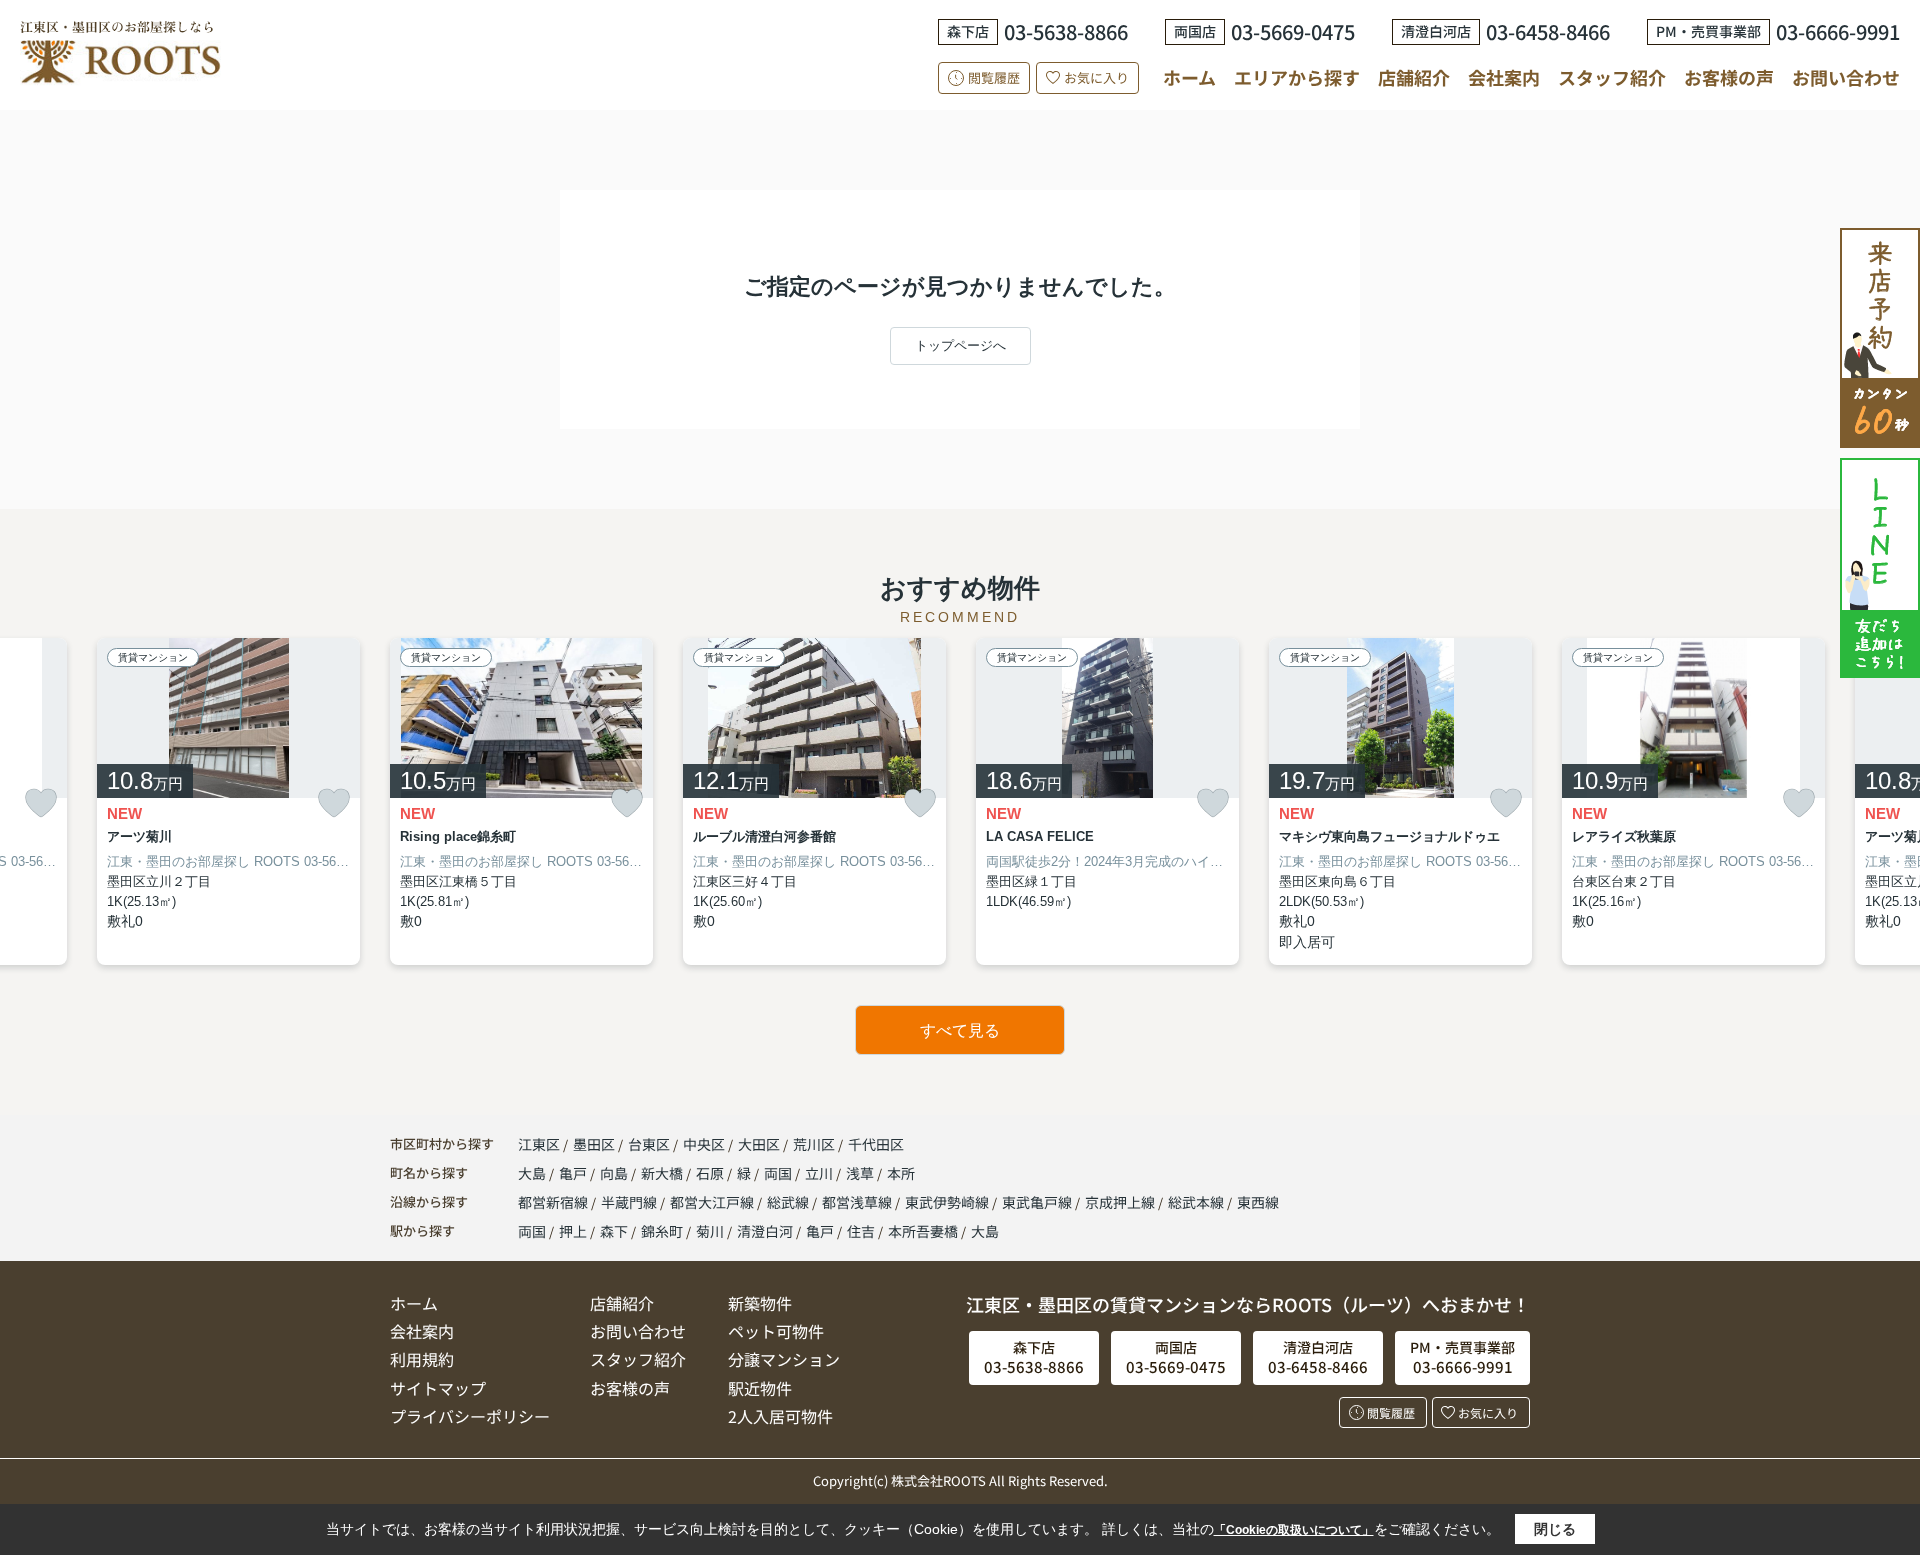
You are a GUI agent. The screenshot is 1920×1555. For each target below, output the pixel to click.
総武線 (789, 1202)
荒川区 (814, 1144)
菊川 (710, 1231)
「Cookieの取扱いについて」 (1294, 1530)
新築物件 (760, 1303)
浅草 (861, 1173)
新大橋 (663, 1173)
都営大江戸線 (713, 1202)
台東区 (649, 1144)
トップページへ (960, 345)
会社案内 (1504, 77)
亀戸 (574, 1173)
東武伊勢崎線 (948, 1202)
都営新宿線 (554, 1202)
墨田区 (594, 1144)
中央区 (704, 1144)
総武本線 (1197, 1202)
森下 (614, 1231)
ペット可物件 (776, 1331)
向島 (615, 1173)
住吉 (861, 1231)
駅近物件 (760, 1388)
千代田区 (876, 1144)
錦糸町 (662, 1231)
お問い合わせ (1846, 77)
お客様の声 (1729, 77)
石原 (711, 1173)
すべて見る (960, 1030)
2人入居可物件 (780, 1416)
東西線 (1258, 1202)
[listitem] (521, 802)
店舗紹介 (1414, 77)
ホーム (1189, 77)
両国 (779, 1173)
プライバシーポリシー (470, 1416)
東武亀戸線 (1038, 1202)
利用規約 (422, 1359)
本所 (901, 1173)
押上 (573, 1231)
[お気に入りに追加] (41, 803)
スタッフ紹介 (1612, 77)
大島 (533, 1173)
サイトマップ (438, 1388)
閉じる (1555, 1529)
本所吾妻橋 (923, 1231)
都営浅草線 (858, 1202)
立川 (820, 1173)
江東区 (539, 1144)
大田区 (759, 1144)
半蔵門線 (630, 1202)
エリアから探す (1297, 77)
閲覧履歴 (994, 77)
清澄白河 (765, 1231)
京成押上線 (1121, 1202)
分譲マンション (784, 1359)
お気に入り (1096, 77)
